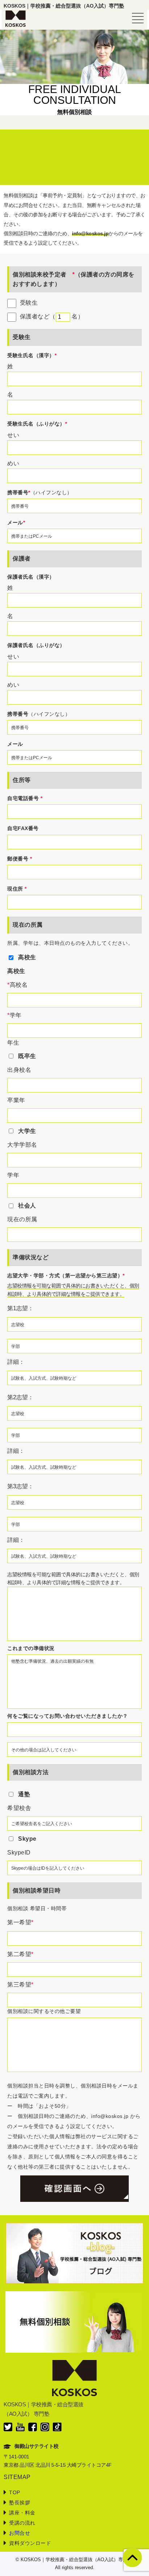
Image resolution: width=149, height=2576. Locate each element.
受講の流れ (22, 2523)
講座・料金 (22, 2513)
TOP (15, 2492)
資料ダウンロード (30, 2543)
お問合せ (20, 2533)
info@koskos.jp (90, 233)
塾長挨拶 (20, 2503)
